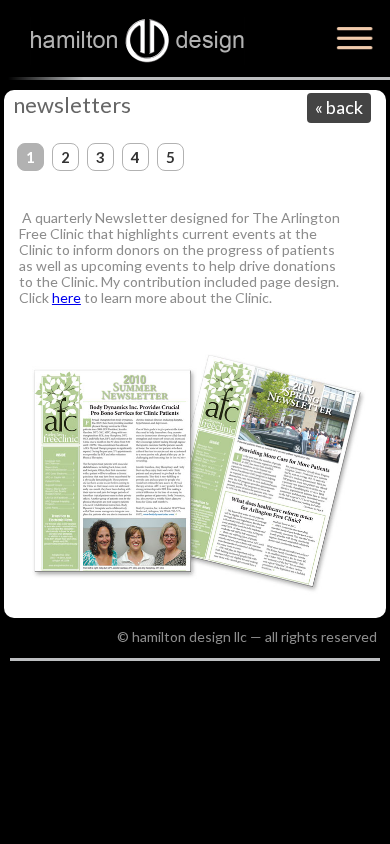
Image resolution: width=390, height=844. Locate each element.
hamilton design (137, 41)
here (66, 297)
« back (339, 107)
